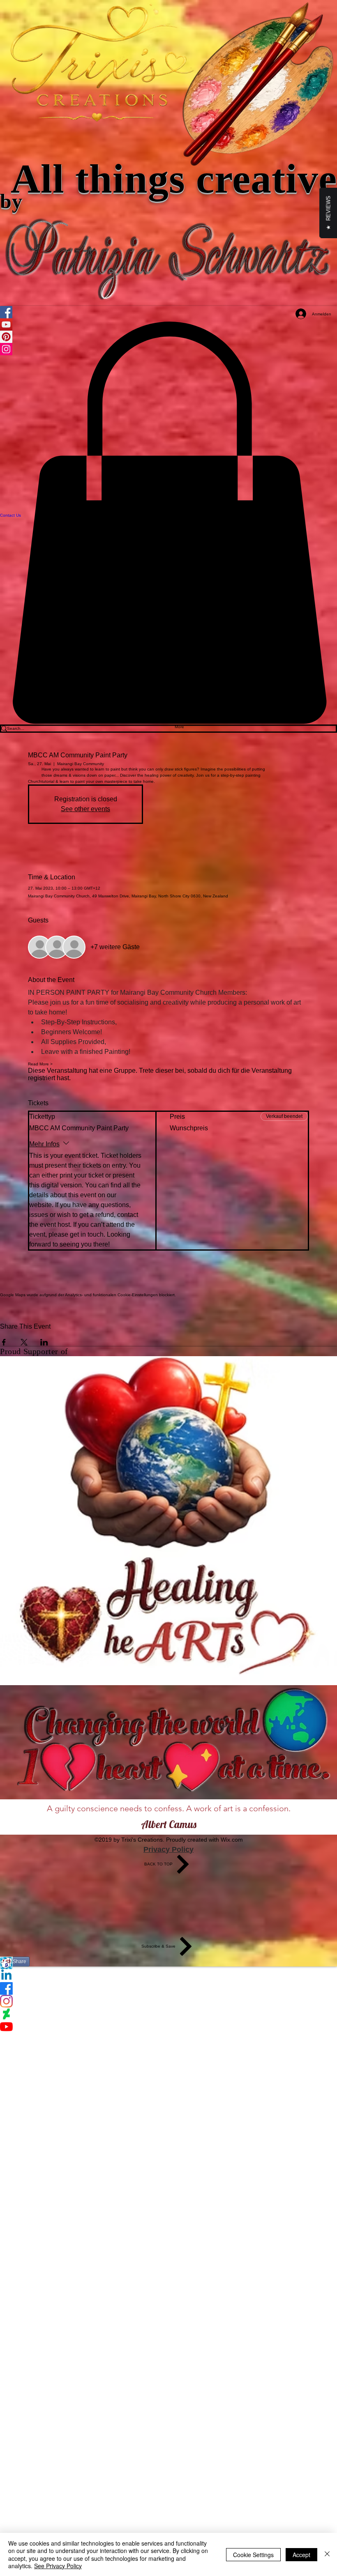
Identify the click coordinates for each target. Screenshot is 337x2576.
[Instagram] (168, 2001)
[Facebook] (168, 1988)
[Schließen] (327, 2554)
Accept (301, 2555)
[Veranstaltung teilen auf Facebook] (4, 1342)
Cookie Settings (253, 2555)
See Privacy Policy (58, 2566)
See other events (85, 809)
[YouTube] (168, 2027)
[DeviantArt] (168, 2014)
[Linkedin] (168, 1976)
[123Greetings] (168, 1963)
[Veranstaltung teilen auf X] (24, 1342)
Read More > (40, 1064)
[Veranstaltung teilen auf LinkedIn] (44, 1342)
